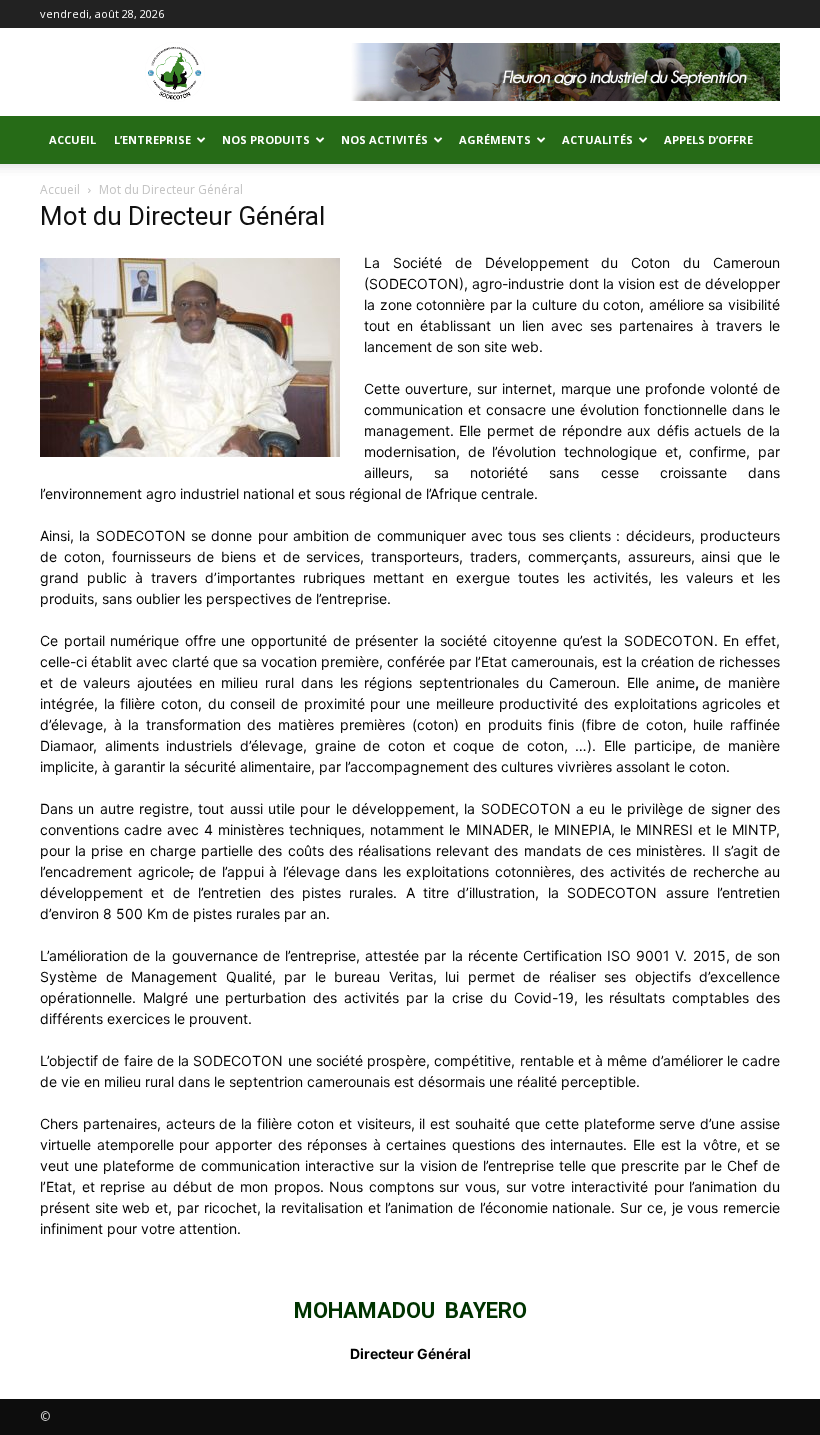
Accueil (72, 139)
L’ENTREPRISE (152, 139)
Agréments (495, 139)
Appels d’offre (708, 139)
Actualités (597, 139)
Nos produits (266, 139)
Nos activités (384, 139)
